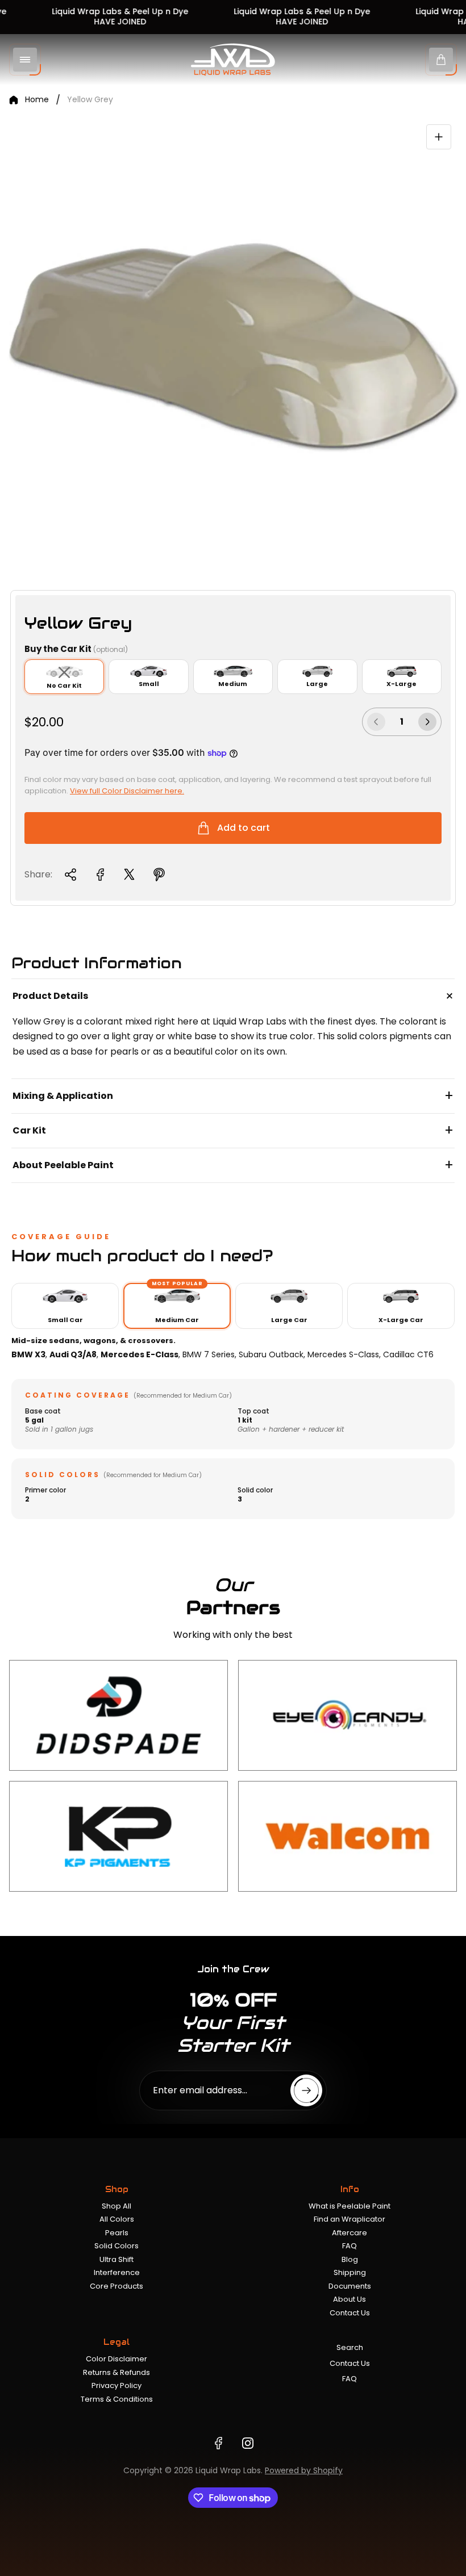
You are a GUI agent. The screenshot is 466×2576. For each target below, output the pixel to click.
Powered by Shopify (304, 2470)
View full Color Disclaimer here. (127, 791)
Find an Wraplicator (349, 2219)
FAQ (349, 2246)
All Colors (117, 2219)
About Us (349, 2299)
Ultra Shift (116, 2259)
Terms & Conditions (117, 2399)
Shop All (116, 2206)
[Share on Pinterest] (159, 875)
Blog (350, 2259)
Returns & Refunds (116, 2372)
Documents (350, 2286)
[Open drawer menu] (25, 60)
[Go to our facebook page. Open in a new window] (218, 2443)
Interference (117, 2272)
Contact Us (350, 2313)
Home (37, 100)
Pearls (117, 2233)
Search (350, 2347)
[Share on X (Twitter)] (130, 875)
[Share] (70, 875)
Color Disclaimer (116, 2359)
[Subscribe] (306, 2090)
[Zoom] (439, 137)
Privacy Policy (116, 2385)
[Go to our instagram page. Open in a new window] (248, 2443)
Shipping (350, 2272)
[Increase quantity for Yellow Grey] (427, 722)
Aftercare (349, 2233)
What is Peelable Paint (349, 2206)
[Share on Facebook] (100, 875)
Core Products (116, 2286)
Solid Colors (116, 2246)
